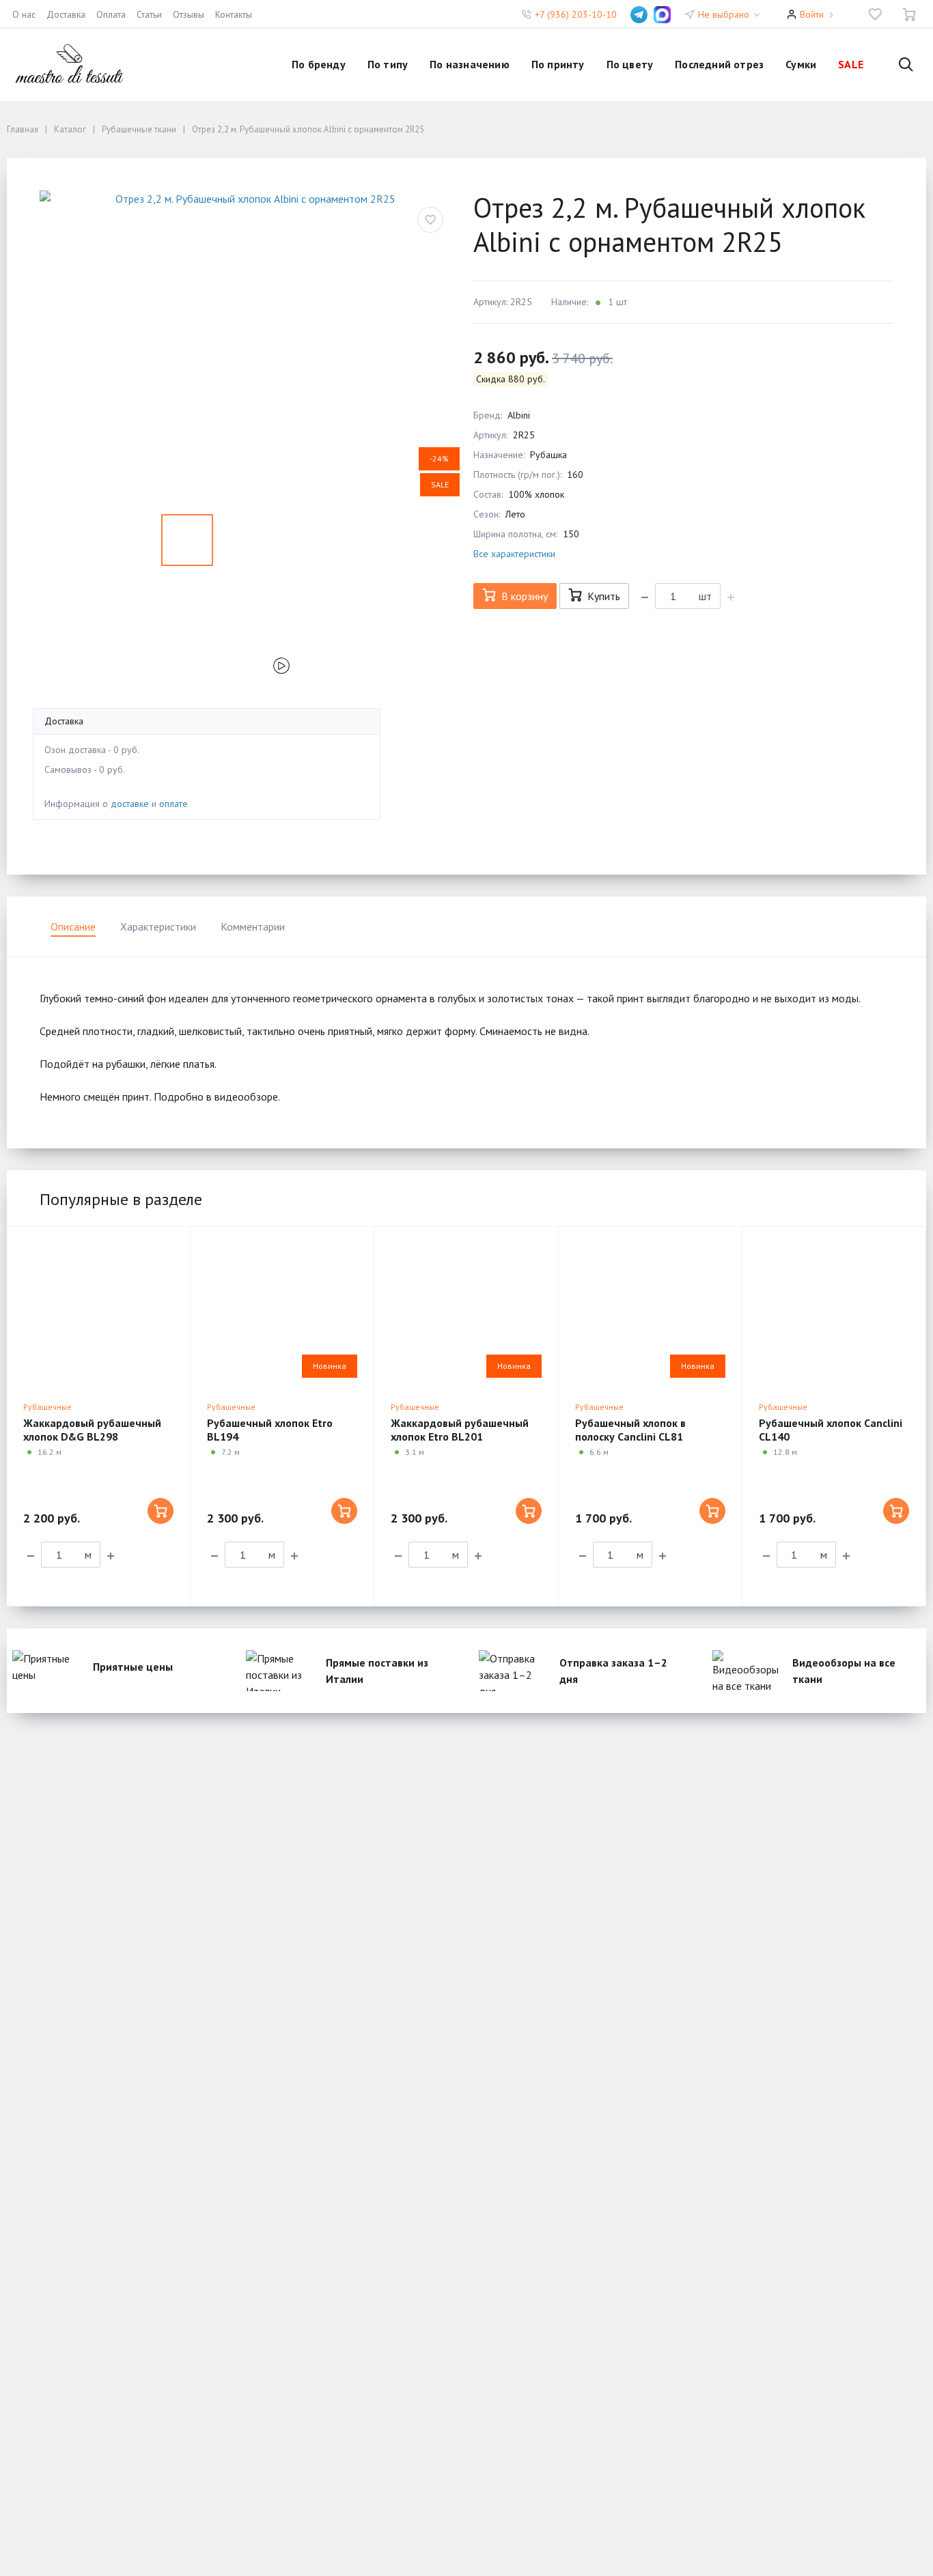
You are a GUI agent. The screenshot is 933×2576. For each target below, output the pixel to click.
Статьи (149, 14)
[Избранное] (875, 14)
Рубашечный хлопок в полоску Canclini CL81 (630, 1430)
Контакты (234, 14)
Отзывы (189, 14)
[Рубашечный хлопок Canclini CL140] (834, 1311)
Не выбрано (725, 14)
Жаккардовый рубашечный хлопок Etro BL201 (460, 1430)
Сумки (801, 64)
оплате (173, 804)
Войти (812, 14)
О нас (24, 14)
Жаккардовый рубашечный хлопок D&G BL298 (92, 1430)
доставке (130, 804)
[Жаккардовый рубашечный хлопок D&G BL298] (98, 1311)
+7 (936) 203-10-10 (576, 14)
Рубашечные (47, 1407)
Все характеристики (514, 554)
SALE (851, 64)
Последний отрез (719, 64)
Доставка (66, 14)
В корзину (525, 596)
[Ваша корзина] (909, 14)
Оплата (111, 14)
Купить (604, 596)
